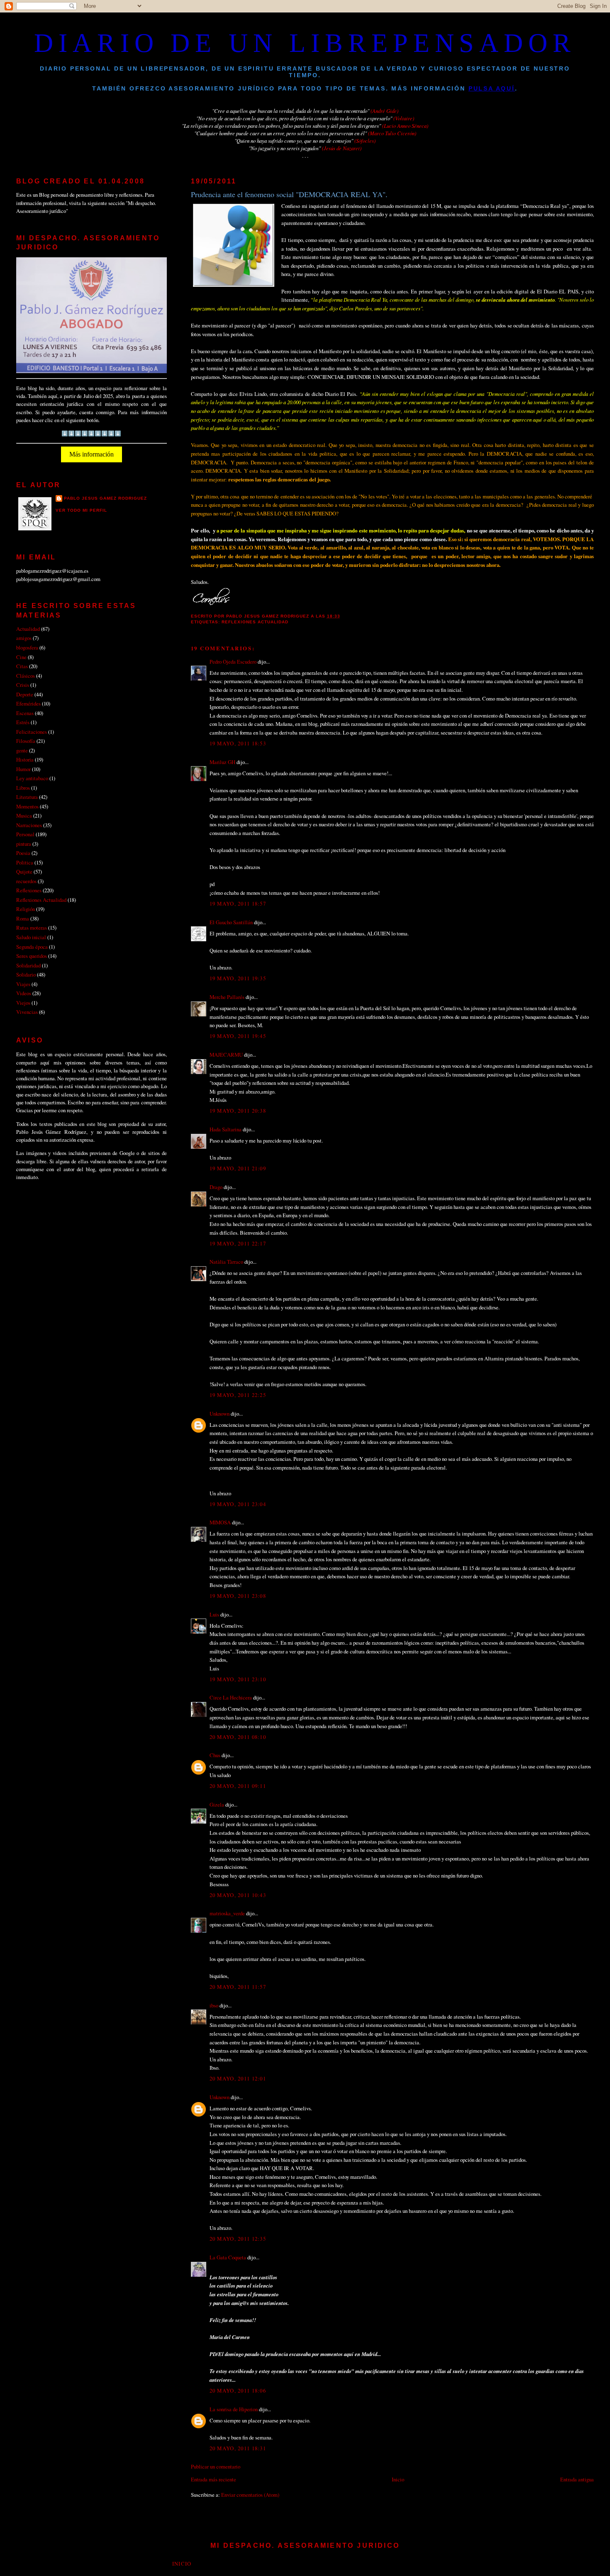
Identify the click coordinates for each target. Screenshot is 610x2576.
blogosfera (27, 647)
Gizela (217, 1804)
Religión (26, 909)
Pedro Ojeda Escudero (233, 662)
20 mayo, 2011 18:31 (238, 2448)
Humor (23, 769)
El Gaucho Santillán (231, 922)
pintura (24, 844)
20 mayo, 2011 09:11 (238, 1786)
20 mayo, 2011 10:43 (238, 1895)
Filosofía (26, 741)
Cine (21, 657)
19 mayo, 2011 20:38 (238, 1111)
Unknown (220, 1414)
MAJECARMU (226, 1055)
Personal (25, 834)
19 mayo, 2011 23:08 (238, 1596)
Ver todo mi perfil (81, 510)
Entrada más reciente (213, 2479)
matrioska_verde (227, 1913)
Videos (24, 993)
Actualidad (28, 629)
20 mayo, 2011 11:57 (238, 1987)
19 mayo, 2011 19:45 (238, 1036)
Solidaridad (28, 965)
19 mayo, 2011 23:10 (238, 1679)
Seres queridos (32, 956)
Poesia (23, 853)
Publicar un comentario (216, 2466)
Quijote (24, 872)
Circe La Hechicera (231, 1697)
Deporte (25, 694)
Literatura (27, 797)
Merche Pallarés (227, 997)
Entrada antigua (577, 2479)
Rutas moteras (32, 928)
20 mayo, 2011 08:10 (238, 1737)
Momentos (27, 806)
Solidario (26, 974)
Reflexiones (29, 890)
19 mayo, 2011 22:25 (238, 1395)
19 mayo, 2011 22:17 (238, 1243)
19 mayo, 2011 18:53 (238, 743)
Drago (216, 1187)
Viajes (23, 984)
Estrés (23, 722)
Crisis (23, 685)
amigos (24, 638)
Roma (23, 918)
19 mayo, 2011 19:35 (238, 978)
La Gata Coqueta (228, 2257)
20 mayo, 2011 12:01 (238, 2078)
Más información (91, 454)
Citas (22, 666)
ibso (214, 2005)
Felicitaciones (32, 732)
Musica (24, 816)
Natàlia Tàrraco (226, 1262)
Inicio (398, 2479)
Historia (25, 759)
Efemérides (28, 703)
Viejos (23, 1003)
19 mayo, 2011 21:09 (238, 1168)
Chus (215, 1755)
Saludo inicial (31, 937)
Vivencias (27, 1012)
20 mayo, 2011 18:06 (238, 2390)
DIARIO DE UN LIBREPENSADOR (305, 43)
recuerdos (26, 881)
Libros (23, 788)
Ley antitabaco (32, 778)
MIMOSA (220, 1522)
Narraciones (29, 825)
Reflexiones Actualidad (255, 622)
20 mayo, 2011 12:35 (238, 2239)
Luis (214, 1614)
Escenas (25, 713)
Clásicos (26, 676)
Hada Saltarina (226, 1129)
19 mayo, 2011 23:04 (238, 1504)
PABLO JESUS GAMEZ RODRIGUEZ (105, 498)
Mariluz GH (222, 762)
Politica (25, 862)
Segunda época (32, 947)
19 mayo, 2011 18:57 (238, 903)
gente (22, 750)
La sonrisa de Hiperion (234, 2409)
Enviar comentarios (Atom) (250, 2495)
